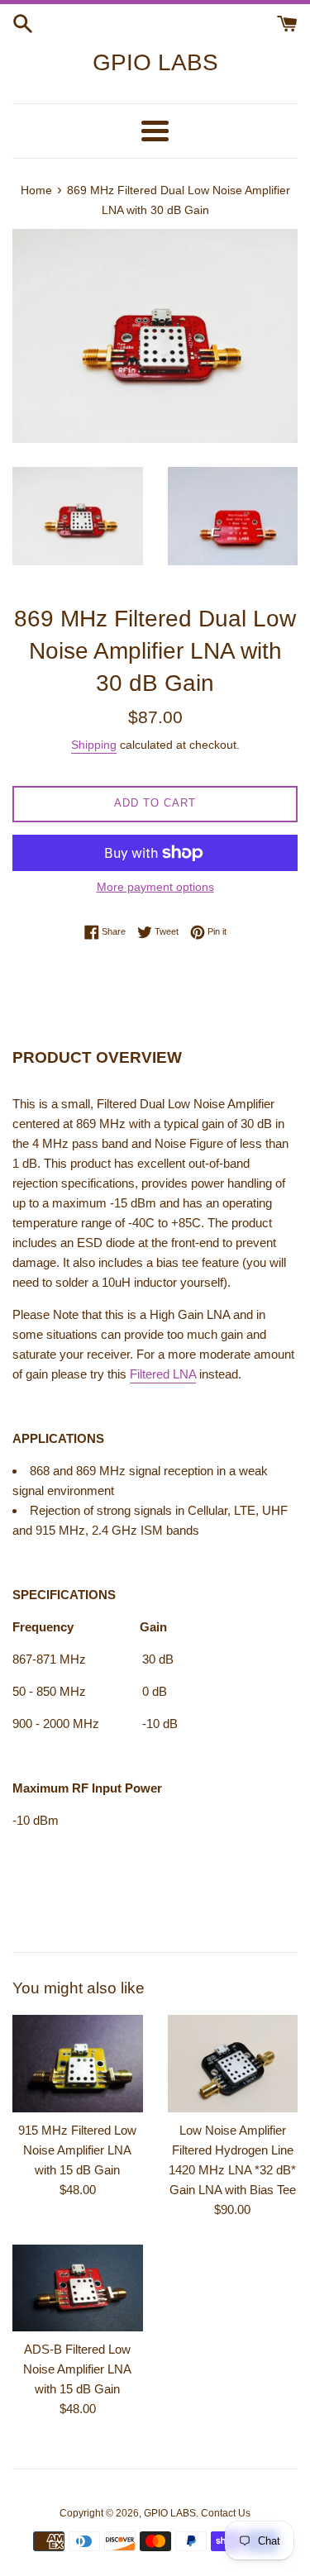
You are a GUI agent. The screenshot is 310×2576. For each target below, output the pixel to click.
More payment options (155, 887)
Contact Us (226, 2513)
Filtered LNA (163, 1374)
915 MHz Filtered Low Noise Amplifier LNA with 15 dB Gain (77, 2150)
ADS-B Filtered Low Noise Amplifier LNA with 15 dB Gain (77, 2369)
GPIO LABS (155, 62)
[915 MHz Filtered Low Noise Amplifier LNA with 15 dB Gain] (78, 2064)
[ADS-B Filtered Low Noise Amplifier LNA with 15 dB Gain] (78, 2288)
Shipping (94, 745)
